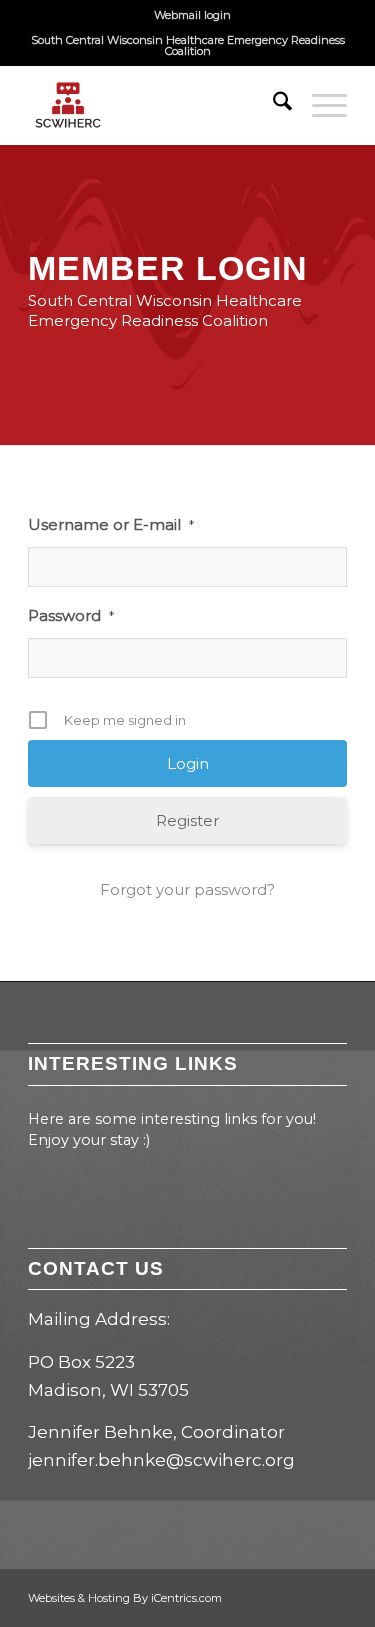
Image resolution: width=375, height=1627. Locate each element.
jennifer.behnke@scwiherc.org (161, 1460)
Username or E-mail (111, 524)
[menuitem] (192, 15)
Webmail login (192, 15)
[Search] (272, 105)
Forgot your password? (187, 889)
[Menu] (319, 105)
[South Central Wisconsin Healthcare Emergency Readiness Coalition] (155, 105)
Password (71, 615)
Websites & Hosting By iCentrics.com (125, 1598)
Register (187, 820)
